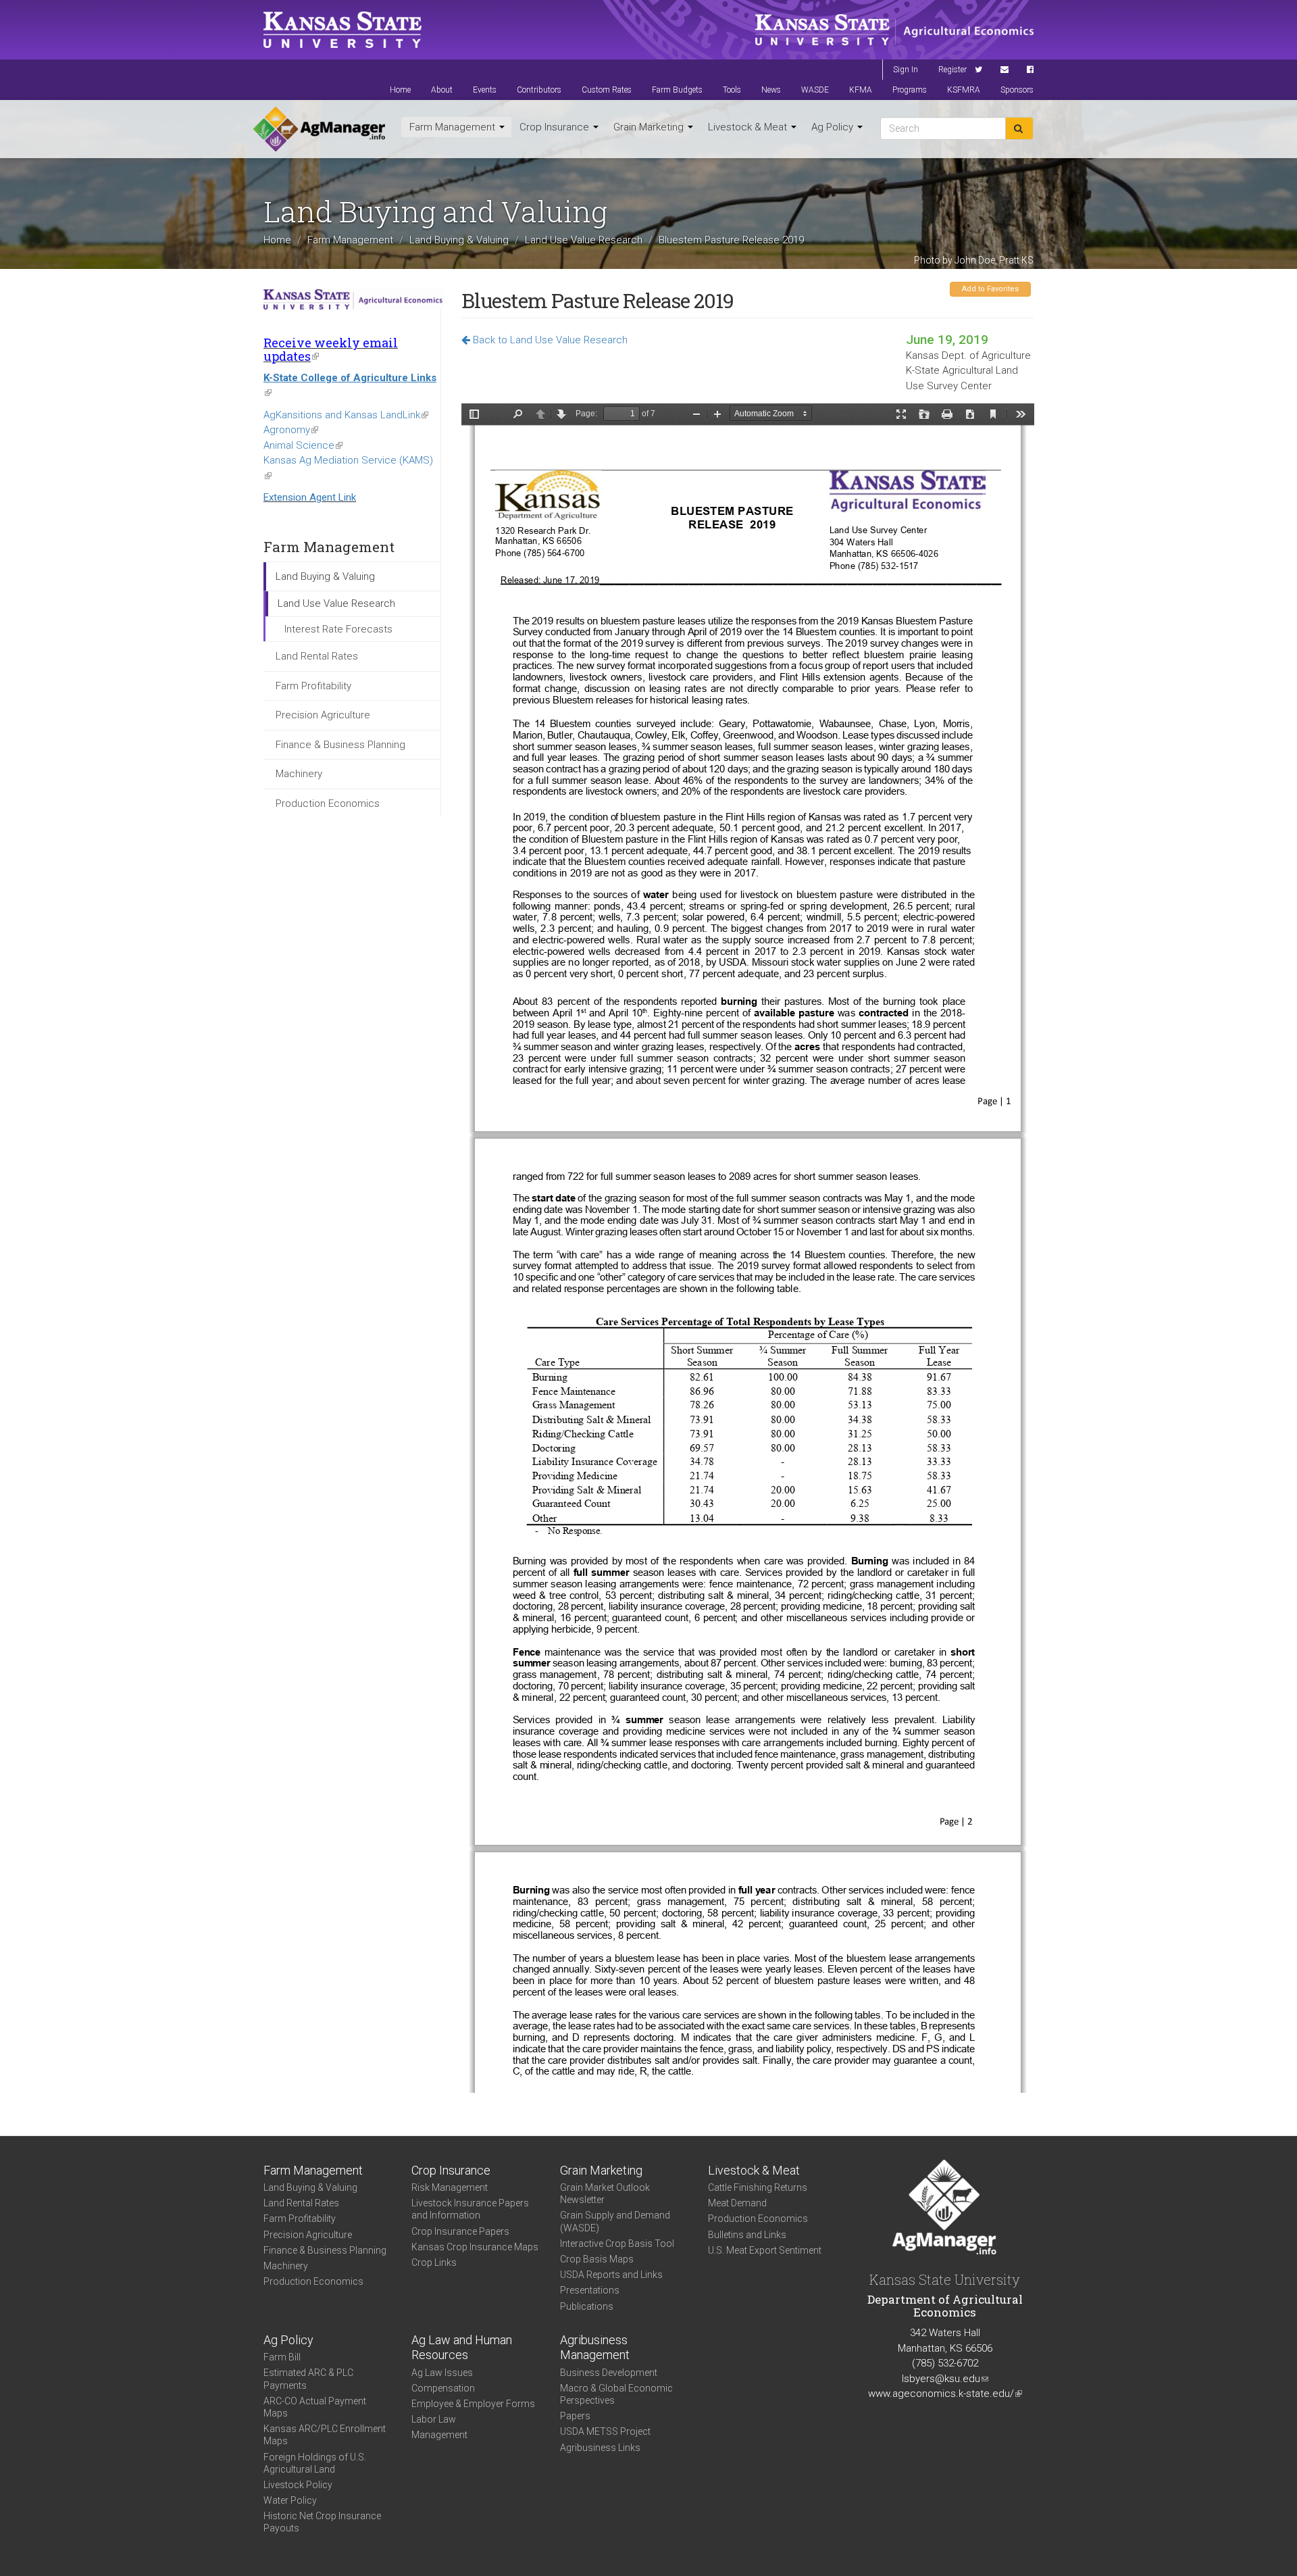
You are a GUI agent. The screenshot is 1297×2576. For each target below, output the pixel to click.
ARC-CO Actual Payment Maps (315, 2407)
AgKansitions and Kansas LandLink (346, 415)
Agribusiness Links (600, 2448)
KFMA (861, 90)
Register (952, 70)
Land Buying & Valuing (459, 240)
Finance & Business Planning (340, 745)
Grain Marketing (650, 127)
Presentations (590, 2290)
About (442, 90)
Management (439, 2435)
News (771, 90)
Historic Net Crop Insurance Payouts (322, 2522)
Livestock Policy (298, 2485)
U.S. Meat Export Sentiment (765, 2250)
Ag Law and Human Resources (462, 2348)
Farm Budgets (677, 90)
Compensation (443, 2388)
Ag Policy (834, 127)
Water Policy (290, 2500)
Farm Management (454, 127)
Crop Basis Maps (597, 2259)
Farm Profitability (313, 686)
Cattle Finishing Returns (758, 2187)
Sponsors (1017, 90)
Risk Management (450, 2187)
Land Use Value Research (584, 240)
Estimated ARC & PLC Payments (308, 2379)
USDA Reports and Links (611, 2275)
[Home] (319, 129)
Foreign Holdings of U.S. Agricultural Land (315, 2463)
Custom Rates (607, 90)
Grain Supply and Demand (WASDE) (615, 2221)
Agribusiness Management (595, 2348)
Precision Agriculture (323, 715)
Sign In (906, 70)
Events (485, 90)
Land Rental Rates (317, 656)
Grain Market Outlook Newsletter (605, 2194)
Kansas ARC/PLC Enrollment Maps (325, 2435)
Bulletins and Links (747, 2235)
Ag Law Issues (442, 2373)
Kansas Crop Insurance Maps (475, 2247)
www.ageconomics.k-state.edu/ (945, 2394)
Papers (575, 2416)
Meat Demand (737, 2203)
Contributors (539, 90)
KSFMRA (964, 90)
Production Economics (328, 803)
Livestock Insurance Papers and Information (470, 2209)
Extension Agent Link (310, 497)
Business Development (609, 2373)
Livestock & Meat (749, 127)
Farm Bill (282, 2357)
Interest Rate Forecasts (338, 629)
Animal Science (303, 445)
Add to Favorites (990, 289)
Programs (910, 90)
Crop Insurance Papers (460, 2231)
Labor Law (434, 2419)
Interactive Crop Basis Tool (617, 2244)
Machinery (299, 774)
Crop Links (434, 2262)
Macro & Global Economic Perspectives (616, 2394)
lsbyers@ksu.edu (945, 2379)
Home (400, 90)
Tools (732, 90)
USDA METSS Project (605, 2431)
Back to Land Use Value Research (549, 340)
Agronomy (291, 430)
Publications (587, 2306)
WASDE (815, 90)
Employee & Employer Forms (473, 2404)
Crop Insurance (556, 127)
